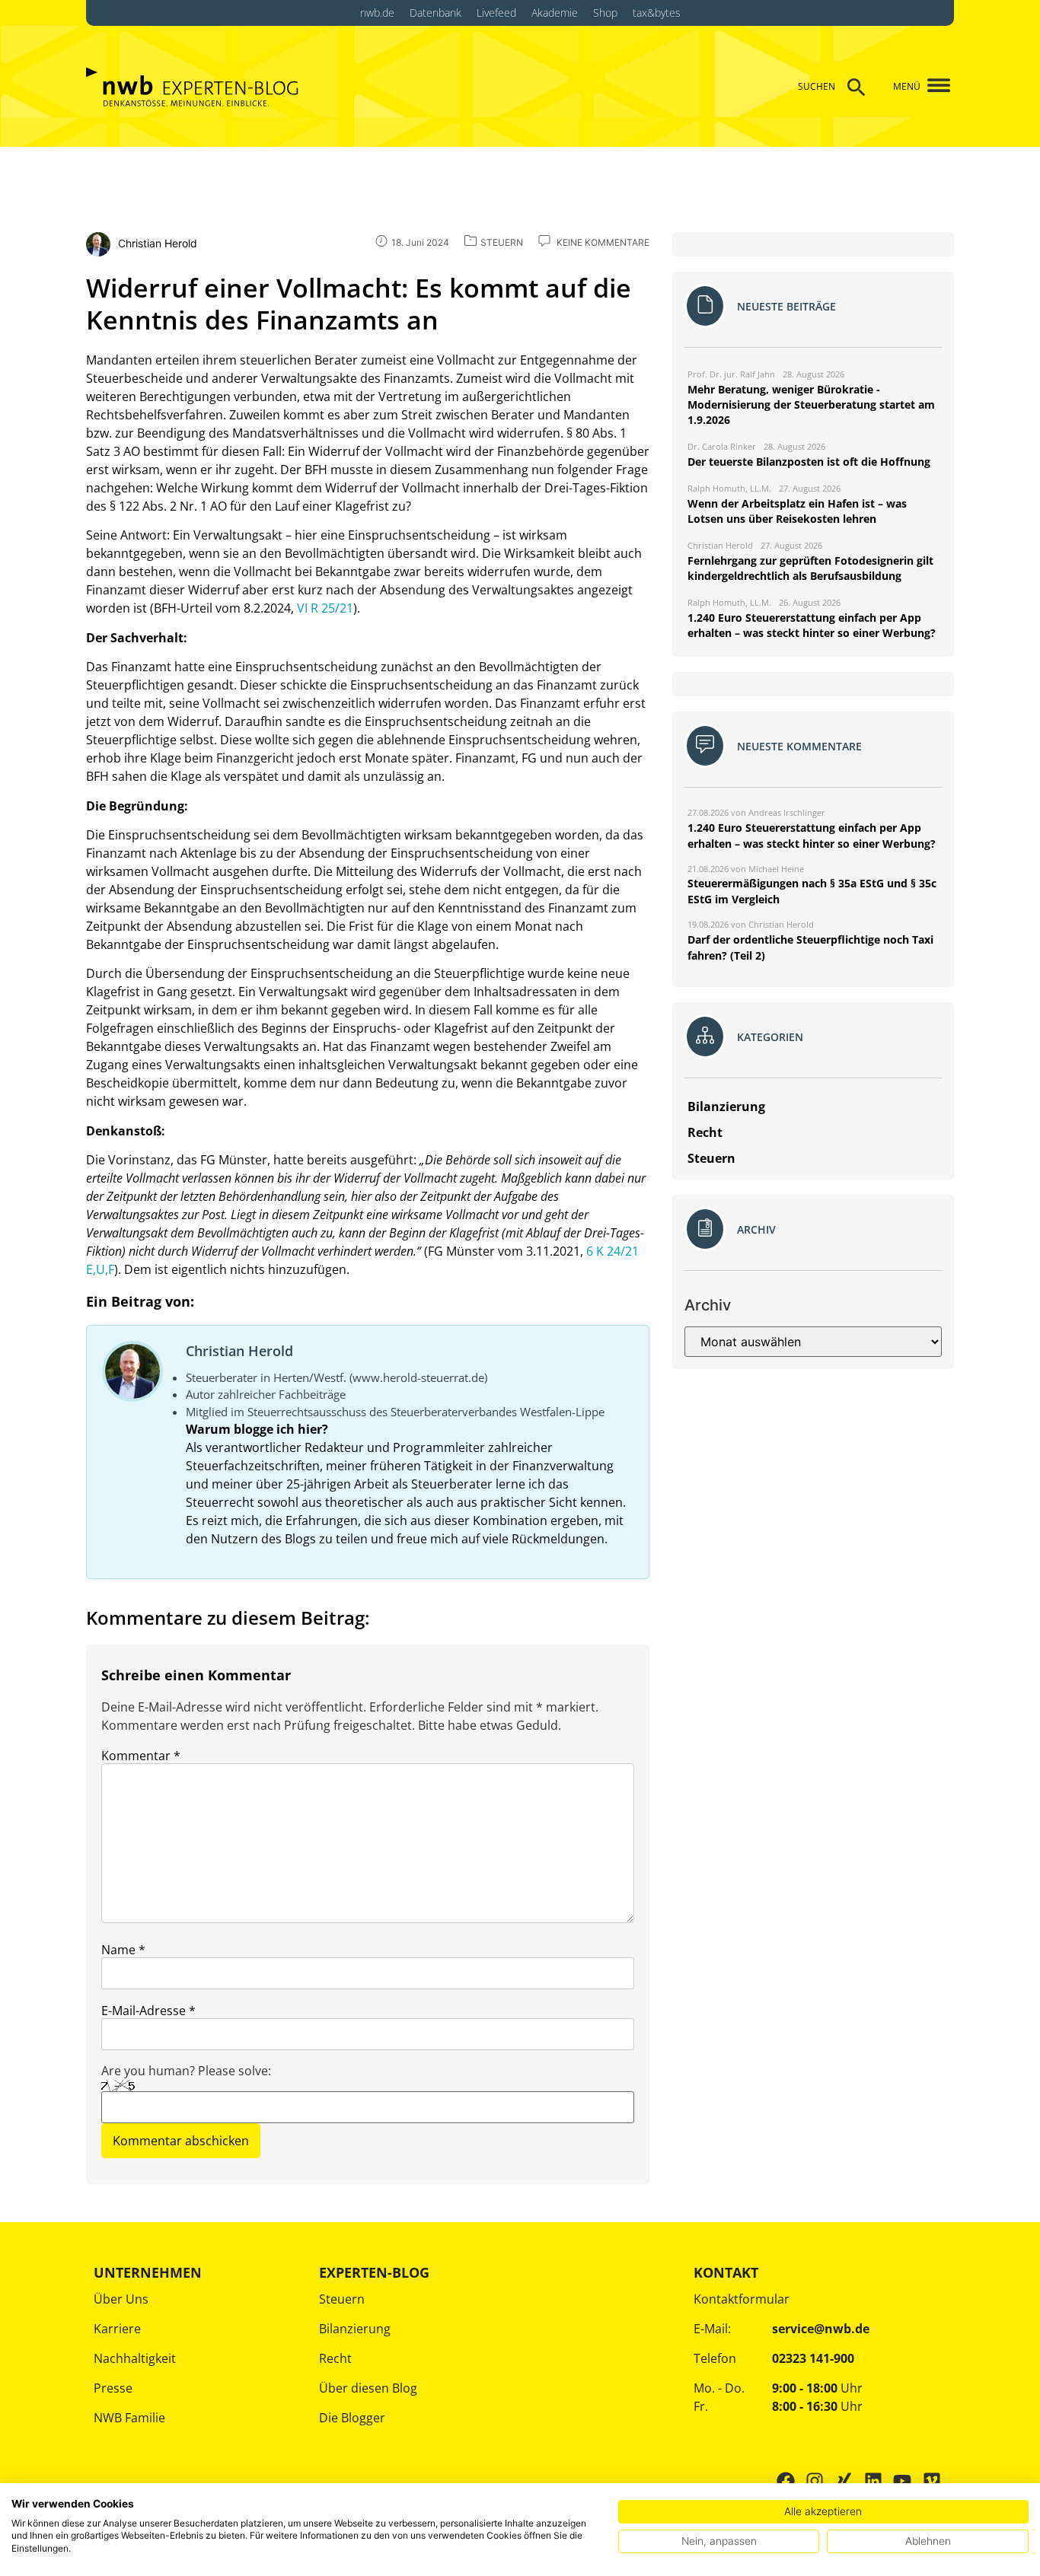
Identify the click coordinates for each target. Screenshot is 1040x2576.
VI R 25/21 (325, 608)
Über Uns (121, 2299)
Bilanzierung (355, 2329)
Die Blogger (352, 2418)
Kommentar (141, 1756)
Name (123, 1950)
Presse (113, 2388)
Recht (335, 2358)
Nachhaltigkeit (135, 2358)
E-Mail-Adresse (148, 2011)
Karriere (117, 2329)
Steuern (342, 2299)
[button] (933, 86)
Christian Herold (239, 1351)
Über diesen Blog (368, 2388)
